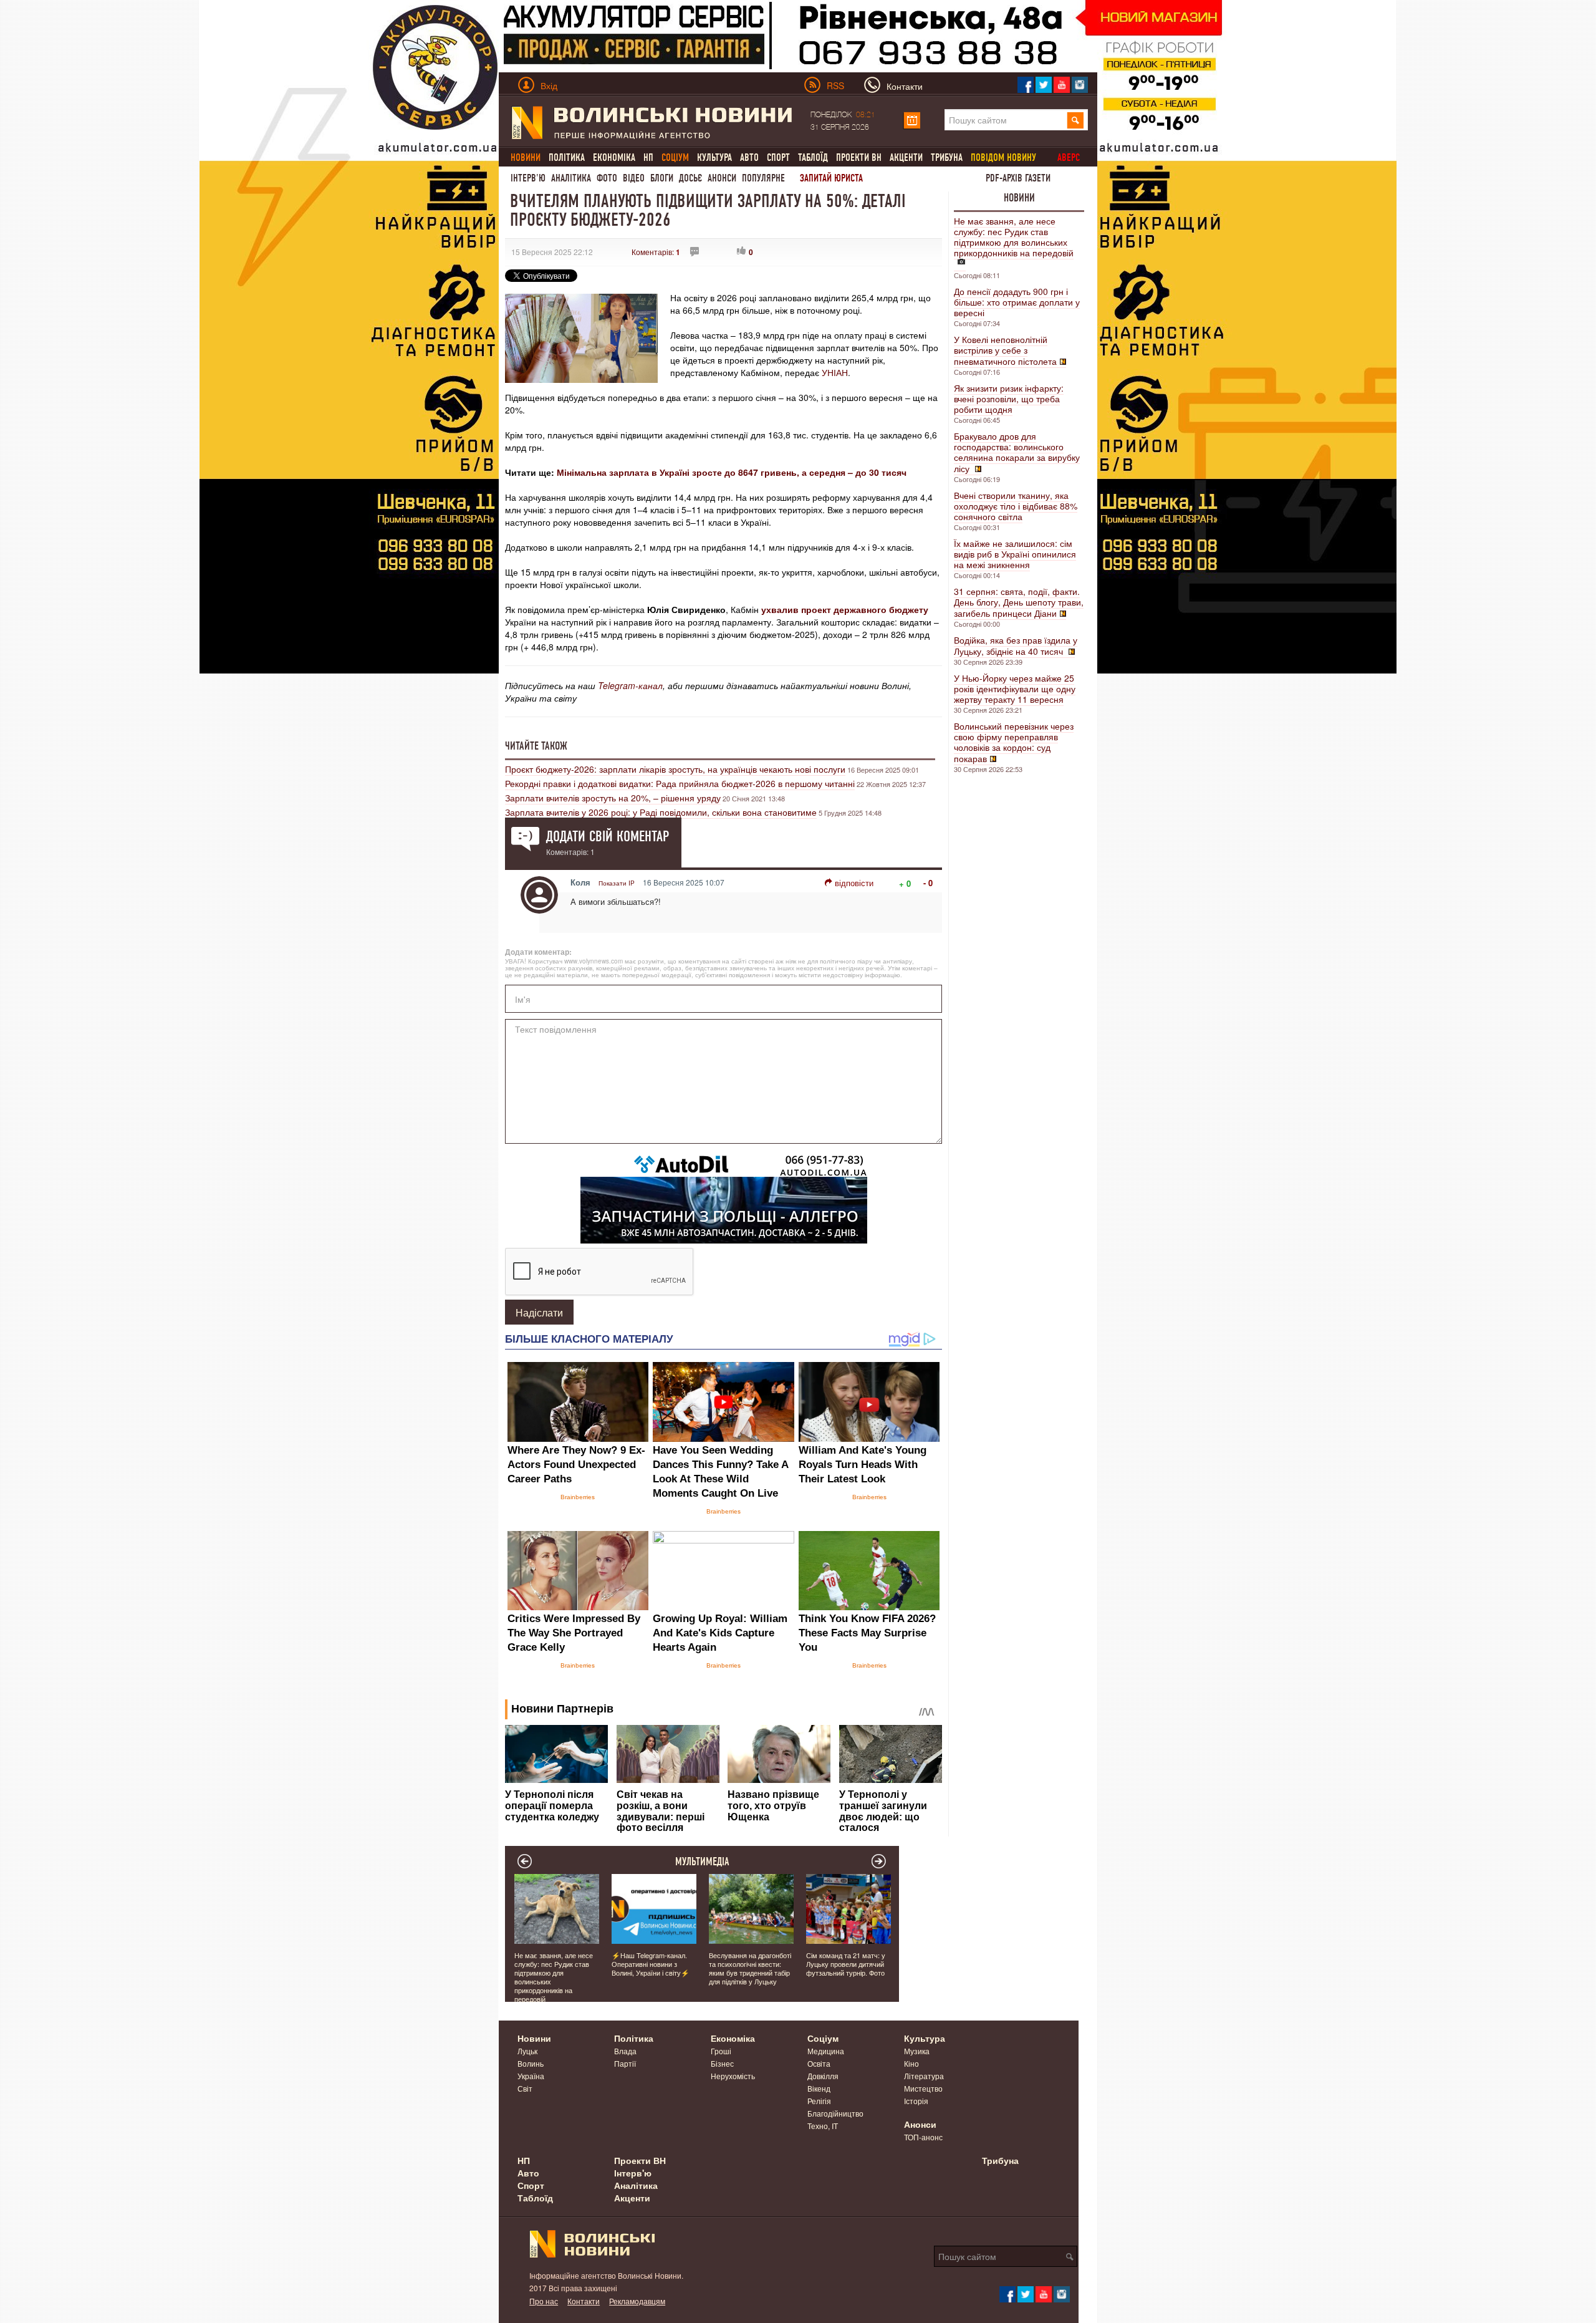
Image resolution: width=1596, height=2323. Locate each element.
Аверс (1069, 157)
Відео (634, 178)
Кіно (911, 2063)
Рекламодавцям (637, 2301)
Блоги (662, 178)
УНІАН (835, 372)
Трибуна (947, 157)
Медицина (826, 2051)
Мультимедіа (702, 1862)
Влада (625, 2051)
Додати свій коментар (608, 836)
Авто (749, 157)
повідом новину (1003, 157)
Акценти (906, 157)
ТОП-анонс (923, 2137)
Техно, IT (823, 2126)
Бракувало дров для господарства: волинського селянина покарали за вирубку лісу (1017, 452)
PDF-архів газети (1018, 178)
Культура (714, 157)
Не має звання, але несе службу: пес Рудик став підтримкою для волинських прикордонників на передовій (1014, 237)
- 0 (928, 883)
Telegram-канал (630, 685)
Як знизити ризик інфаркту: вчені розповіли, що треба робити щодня (1009, 398)
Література (924, 2076)
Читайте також (536, 746)
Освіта (819, 2063)
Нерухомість (733, 2076)
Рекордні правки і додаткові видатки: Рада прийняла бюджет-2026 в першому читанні (680, 783)
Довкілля (823, 2076)
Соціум (823, 2038)
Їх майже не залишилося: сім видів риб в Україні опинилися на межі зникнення (1015, 554)
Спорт (778, 157)
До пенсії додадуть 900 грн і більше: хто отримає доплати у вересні (1017, 302)
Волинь (531, 2063)
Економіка (614, 157)
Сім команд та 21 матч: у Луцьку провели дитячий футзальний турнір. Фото (846, 1964)
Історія (916, 2101)
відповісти (854, 883)
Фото (607, 178)
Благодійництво (835, 2113)
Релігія (819, 2101)
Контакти (584, 2301)
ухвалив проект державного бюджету (845, 609)
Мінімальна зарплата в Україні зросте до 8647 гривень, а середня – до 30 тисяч (732, 472)
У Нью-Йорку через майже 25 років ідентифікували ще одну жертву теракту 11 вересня (1015, 688)
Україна (531, 2076)
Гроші (721, 2051)
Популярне (763, 178)
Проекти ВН (859, 157)
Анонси (722, 178)
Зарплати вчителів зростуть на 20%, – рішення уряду (613, 798)
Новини (1019, 198)
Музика (917, 2051)
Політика (567, 157)
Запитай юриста (831, 178)
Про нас (544, 2301)
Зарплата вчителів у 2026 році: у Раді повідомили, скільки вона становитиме (661, 812)
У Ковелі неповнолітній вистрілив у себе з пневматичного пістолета (1005, 350)
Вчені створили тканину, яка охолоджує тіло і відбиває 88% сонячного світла (1016, 506)
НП (648, 157)
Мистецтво (923, 2088)
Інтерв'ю (528, 178)
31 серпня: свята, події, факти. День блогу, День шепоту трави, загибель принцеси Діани (1019, 602)
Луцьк (527, 2051)
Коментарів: (656, 252)
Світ (525, 2088)
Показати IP (617, 883)
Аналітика (571, 178)
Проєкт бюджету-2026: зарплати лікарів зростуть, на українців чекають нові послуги (675, 769)
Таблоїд (813, 157)
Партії (625, 2063)
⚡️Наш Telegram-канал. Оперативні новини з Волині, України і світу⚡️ (651, 1964)
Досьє (690, 178)
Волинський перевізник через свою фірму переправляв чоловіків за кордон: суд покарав (1014, 742)
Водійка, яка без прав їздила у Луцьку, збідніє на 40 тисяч (1016, 645)
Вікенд (819, 2088)
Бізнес (722, 2063)
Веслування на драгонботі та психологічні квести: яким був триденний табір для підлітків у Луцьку (750, 1968)
